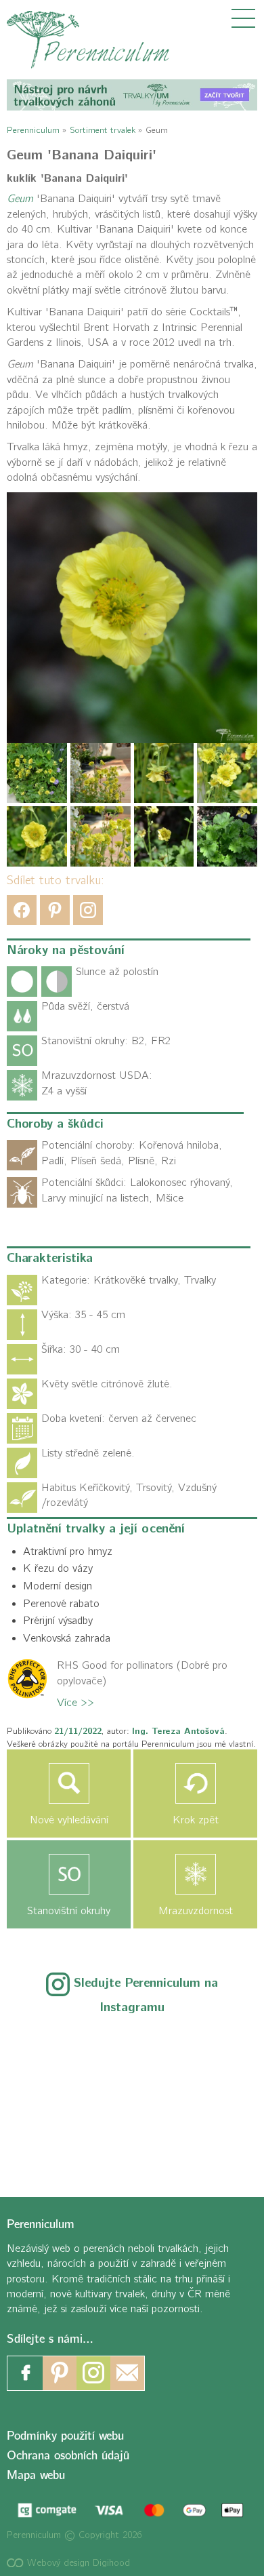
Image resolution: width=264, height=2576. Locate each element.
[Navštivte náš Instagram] (93, 2373)
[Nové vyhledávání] (69, 1783)
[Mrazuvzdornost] (195, 1874)
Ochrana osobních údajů (68, 2456)
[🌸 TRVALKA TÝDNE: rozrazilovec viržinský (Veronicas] (55, 2096)
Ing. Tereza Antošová (178, 1731)
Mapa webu (36, 2475)
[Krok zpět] (195, 1783)
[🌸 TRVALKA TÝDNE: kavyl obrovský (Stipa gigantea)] (132, 2096)
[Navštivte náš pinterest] (60, 2373)
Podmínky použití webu (65, 2436)
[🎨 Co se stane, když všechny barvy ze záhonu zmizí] (209, 2096)
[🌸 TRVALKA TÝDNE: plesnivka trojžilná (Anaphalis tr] (209, 2050)
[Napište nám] (127, 2373)
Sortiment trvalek (103, 130)
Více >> (75, 1703)
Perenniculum (33, 130)
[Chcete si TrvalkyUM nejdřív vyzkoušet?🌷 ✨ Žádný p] (55, 2050)
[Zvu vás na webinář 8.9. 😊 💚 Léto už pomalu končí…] (132, 2050)
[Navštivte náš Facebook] (26, 2373)
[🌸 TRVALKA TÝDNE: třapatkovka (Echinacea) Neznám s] (55, 2142)
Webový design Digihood (77, 2563)
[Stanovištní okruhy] (69, 1874)
